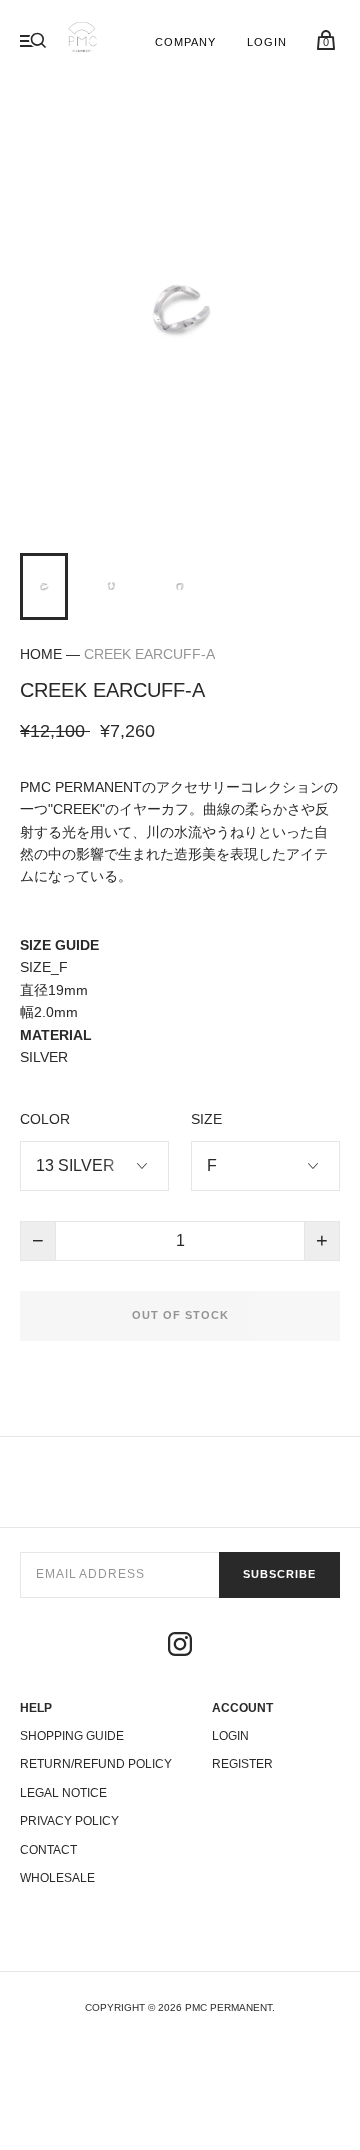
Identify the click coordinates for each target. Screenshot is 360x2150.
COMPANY (186, 42)
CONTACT (48, 1850)
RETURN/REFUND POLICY (96, 1764)
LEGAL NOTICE (63, 1793)
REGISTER (242, 1764)
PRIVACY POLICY (69, 1821)
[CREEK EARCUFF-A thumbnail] (44, 586)
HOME (41, 654)
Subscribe (279, 1574)
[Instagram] (180, 1647)
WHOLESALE (57, 1878)
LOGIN (267, 42)
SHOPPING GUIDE (72, 1736)
